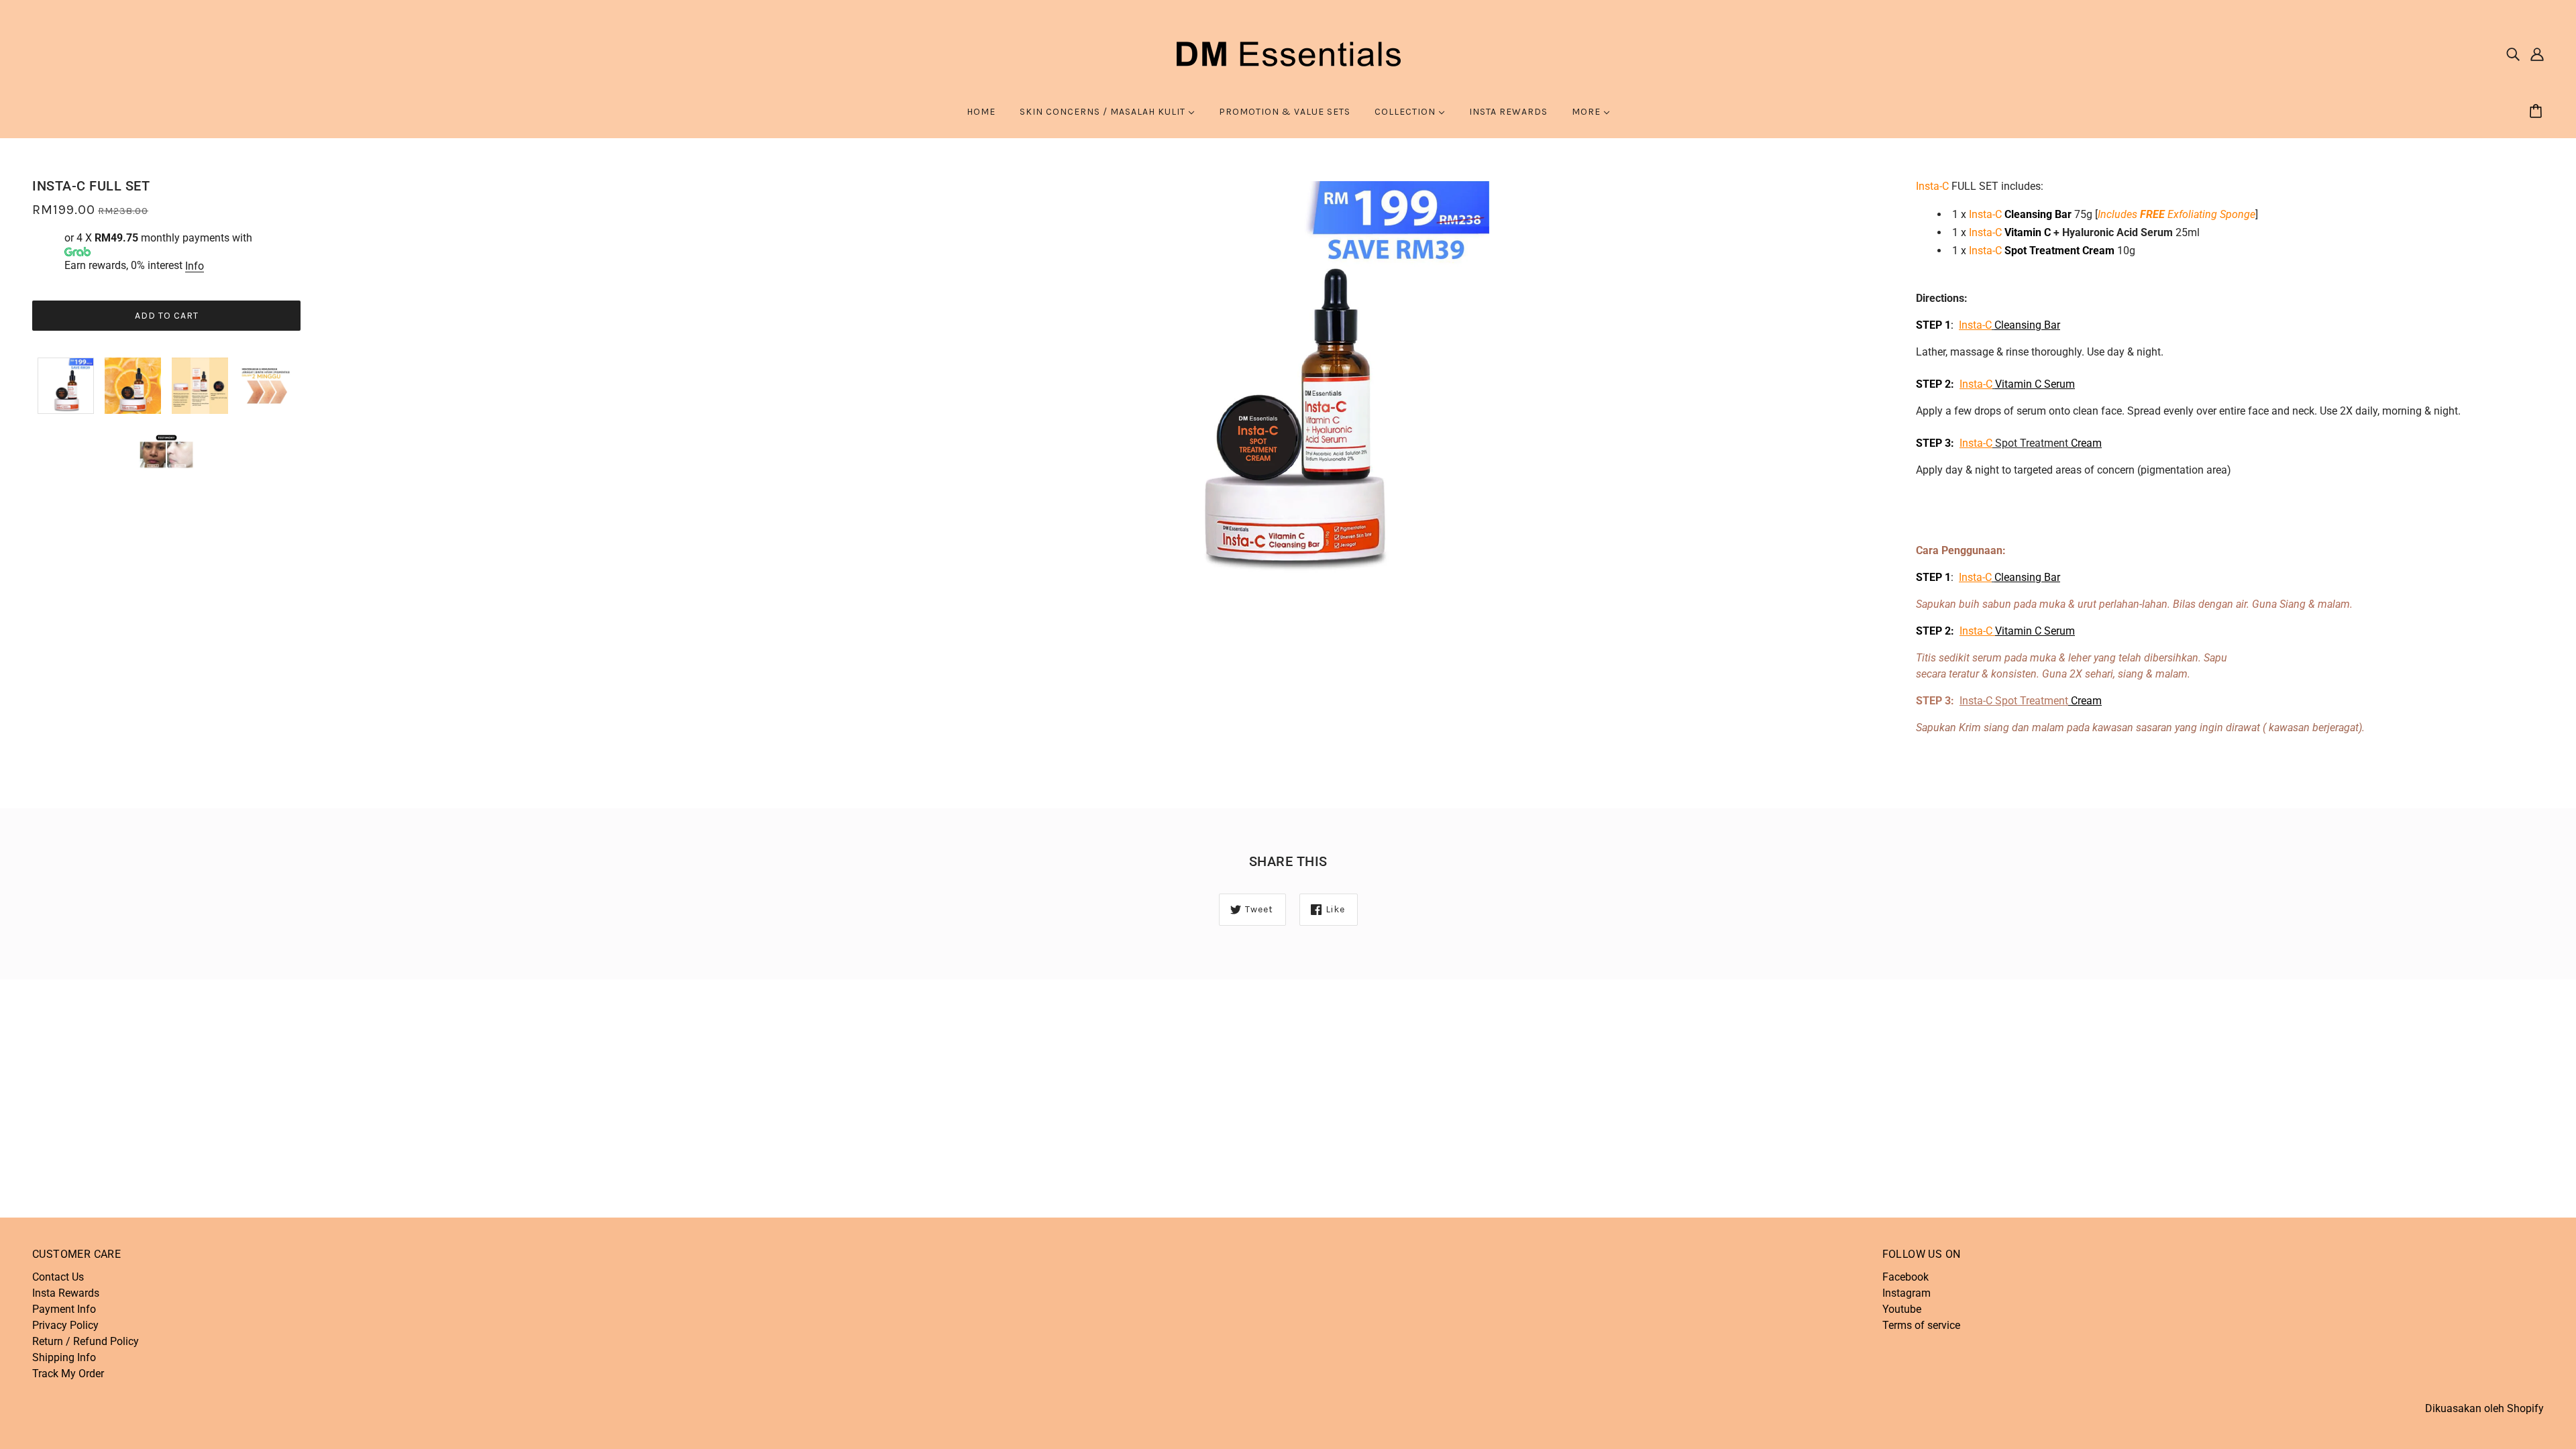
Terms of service (1921, 1325)
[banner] (1288, 53)
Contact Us (58, 1277)
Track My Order (68, 1374)
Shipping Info (64, 1357)
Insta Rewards (66, 1293)
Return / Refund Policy (86, 1341)
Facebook (1906, 1277)
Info (195, 266)
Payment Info (64, 1309)
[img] (2513, 54)
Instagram (1907, 1293)
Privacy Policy (65, 1325)
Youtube (1902, 1309)
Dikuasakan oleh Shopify (2484, 1408)
